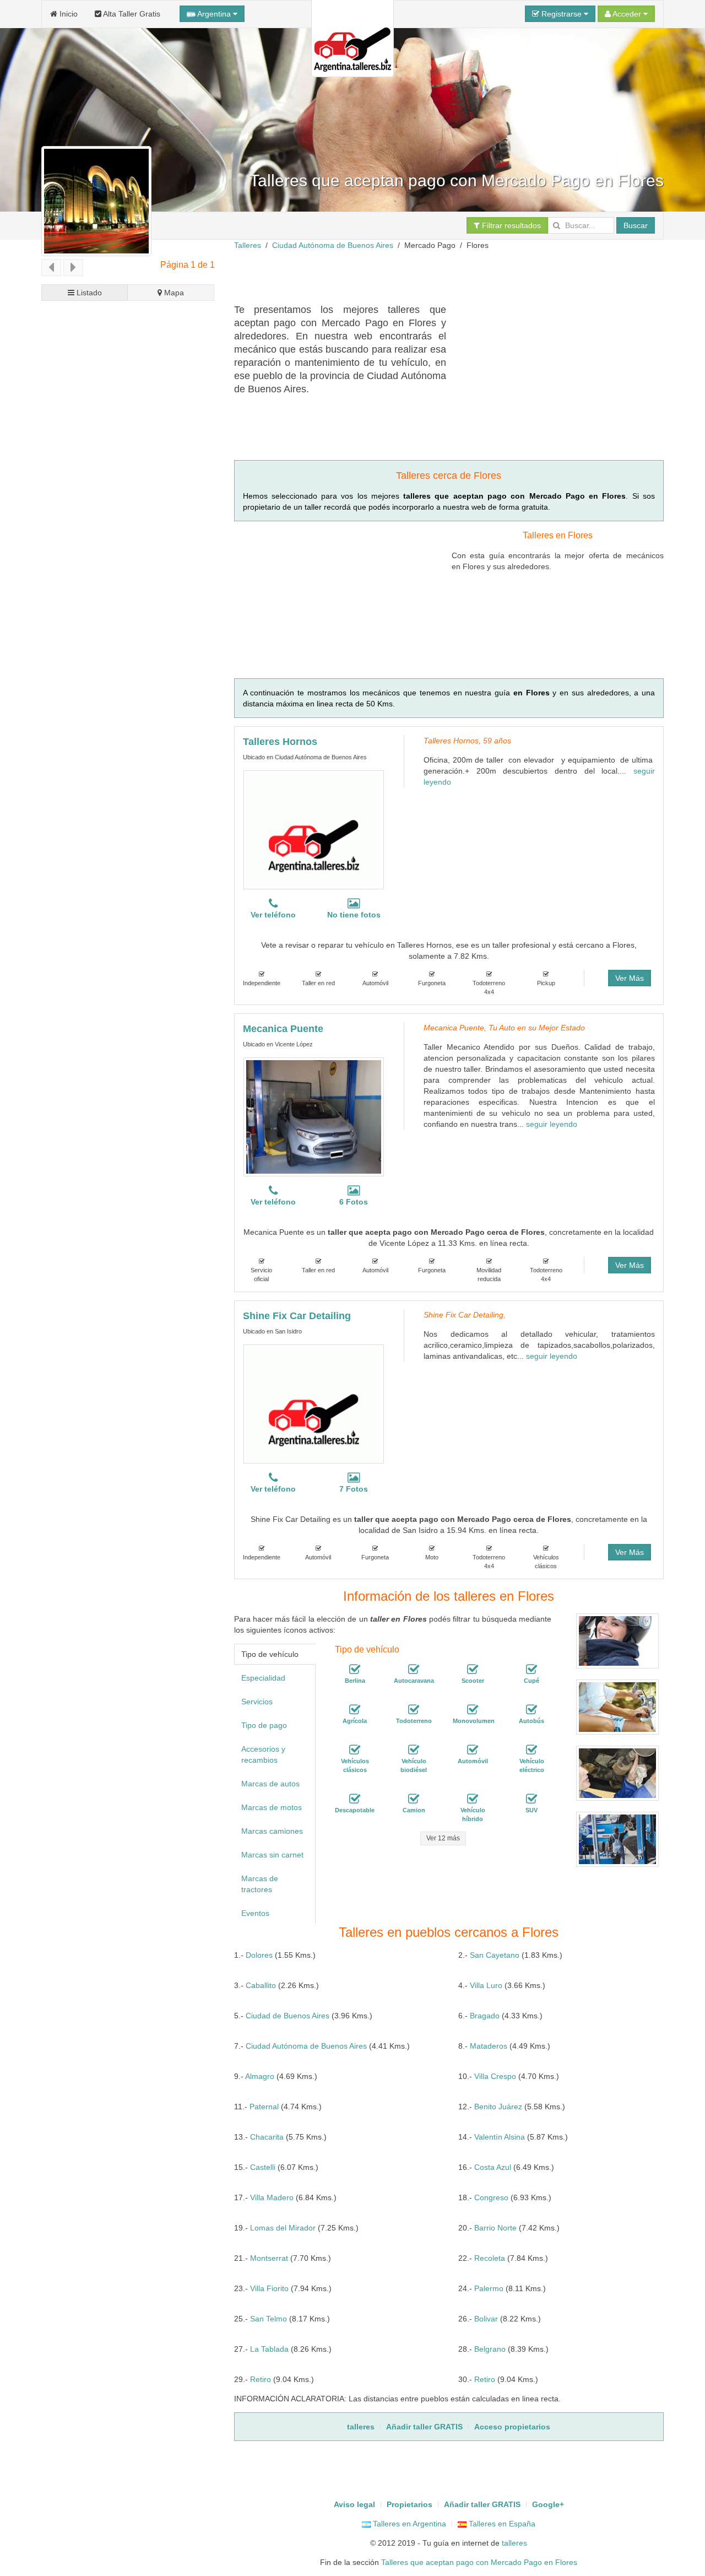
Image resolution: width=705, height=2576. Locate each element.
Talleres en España (501, 2524)
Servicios (257, 1702)
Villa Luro (486, 1985)
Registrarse (562, 14)
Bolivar (486, 2319)
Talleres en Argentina (408, 2524)
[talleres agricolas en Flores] (355, 1710)
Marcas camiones (272, 1831)
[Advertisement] (435, 276)
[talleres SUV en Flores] (532, 1800)
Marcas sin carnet (272, 1855)
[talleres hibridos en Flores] (473, 1800)
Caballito (261, 1985)
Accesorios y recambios (263, 1754)
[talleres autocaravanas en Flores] (414, 1670)
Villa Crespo (495, 2076)
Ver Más (630, 978)
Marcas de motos (272, 1807)
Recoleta (490, 2258)
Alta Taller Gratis (131, 14)
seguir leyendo (552, 1124)
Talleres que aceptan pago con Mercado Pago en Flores (479, 2562)
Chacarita (267, 2137)
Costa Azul (493, 2167)
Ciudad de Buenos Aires (288, 2016)
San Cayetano (495, 1955)
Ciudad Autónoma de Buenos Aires (333, 245)
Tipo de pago (264, 1725)
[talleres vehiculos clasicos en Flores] (355, 1751)
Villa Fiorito (269, 2288)
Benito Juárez (498, 2107)
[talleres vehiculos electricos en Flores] (532, 1751)
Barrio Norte (495, 2228)
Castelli (263, 2167)
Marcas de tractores (260, 1884)
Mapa (173, 293)
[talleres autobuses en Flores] (532, 1710)
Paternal (264, 2107)
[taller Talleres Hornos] (314, 830)
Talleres (248, 245)
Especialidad (263, 1678)
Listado (88, 293)
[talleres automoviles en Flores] (473, 1751)
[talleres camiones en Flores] (414, 1800)
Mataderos (489, 2046)
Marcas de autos (270, 1784)
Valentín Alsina (500, 2137)
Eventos (255, 1913)
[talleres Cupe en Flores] (532, 1670)
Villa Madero (272, 2197)
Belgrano (490, 2349)
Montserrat (269, 2258)
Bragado (485, 2016)
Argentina (214, 14)
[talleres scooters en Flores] (473, 1670)
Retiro (261, 2379)
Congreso (491, 2197)
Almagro (260, 2076)
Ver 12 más (443, 1838)
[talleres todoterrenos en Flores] (414, 1710)
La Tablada (269, 2349)
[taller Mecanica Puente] (314, 1117)
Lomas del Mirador (283, 2228)
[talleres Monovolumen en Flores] (473, 1710)
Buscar (636, 225)
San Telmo (269, 2319)
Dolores (259, 1955)
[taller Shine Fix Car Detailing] (314, 1404)
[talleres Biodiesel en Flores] (414, 1751)
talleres (514, 2543)
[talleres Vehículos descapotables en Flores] (355, 1800)
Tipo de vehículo (270, 1654)
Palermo (489, 2288)
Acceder (627, 14)
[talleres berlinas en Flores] (355, 1670)
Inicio (67, 14)
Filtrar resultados (510, 225)
